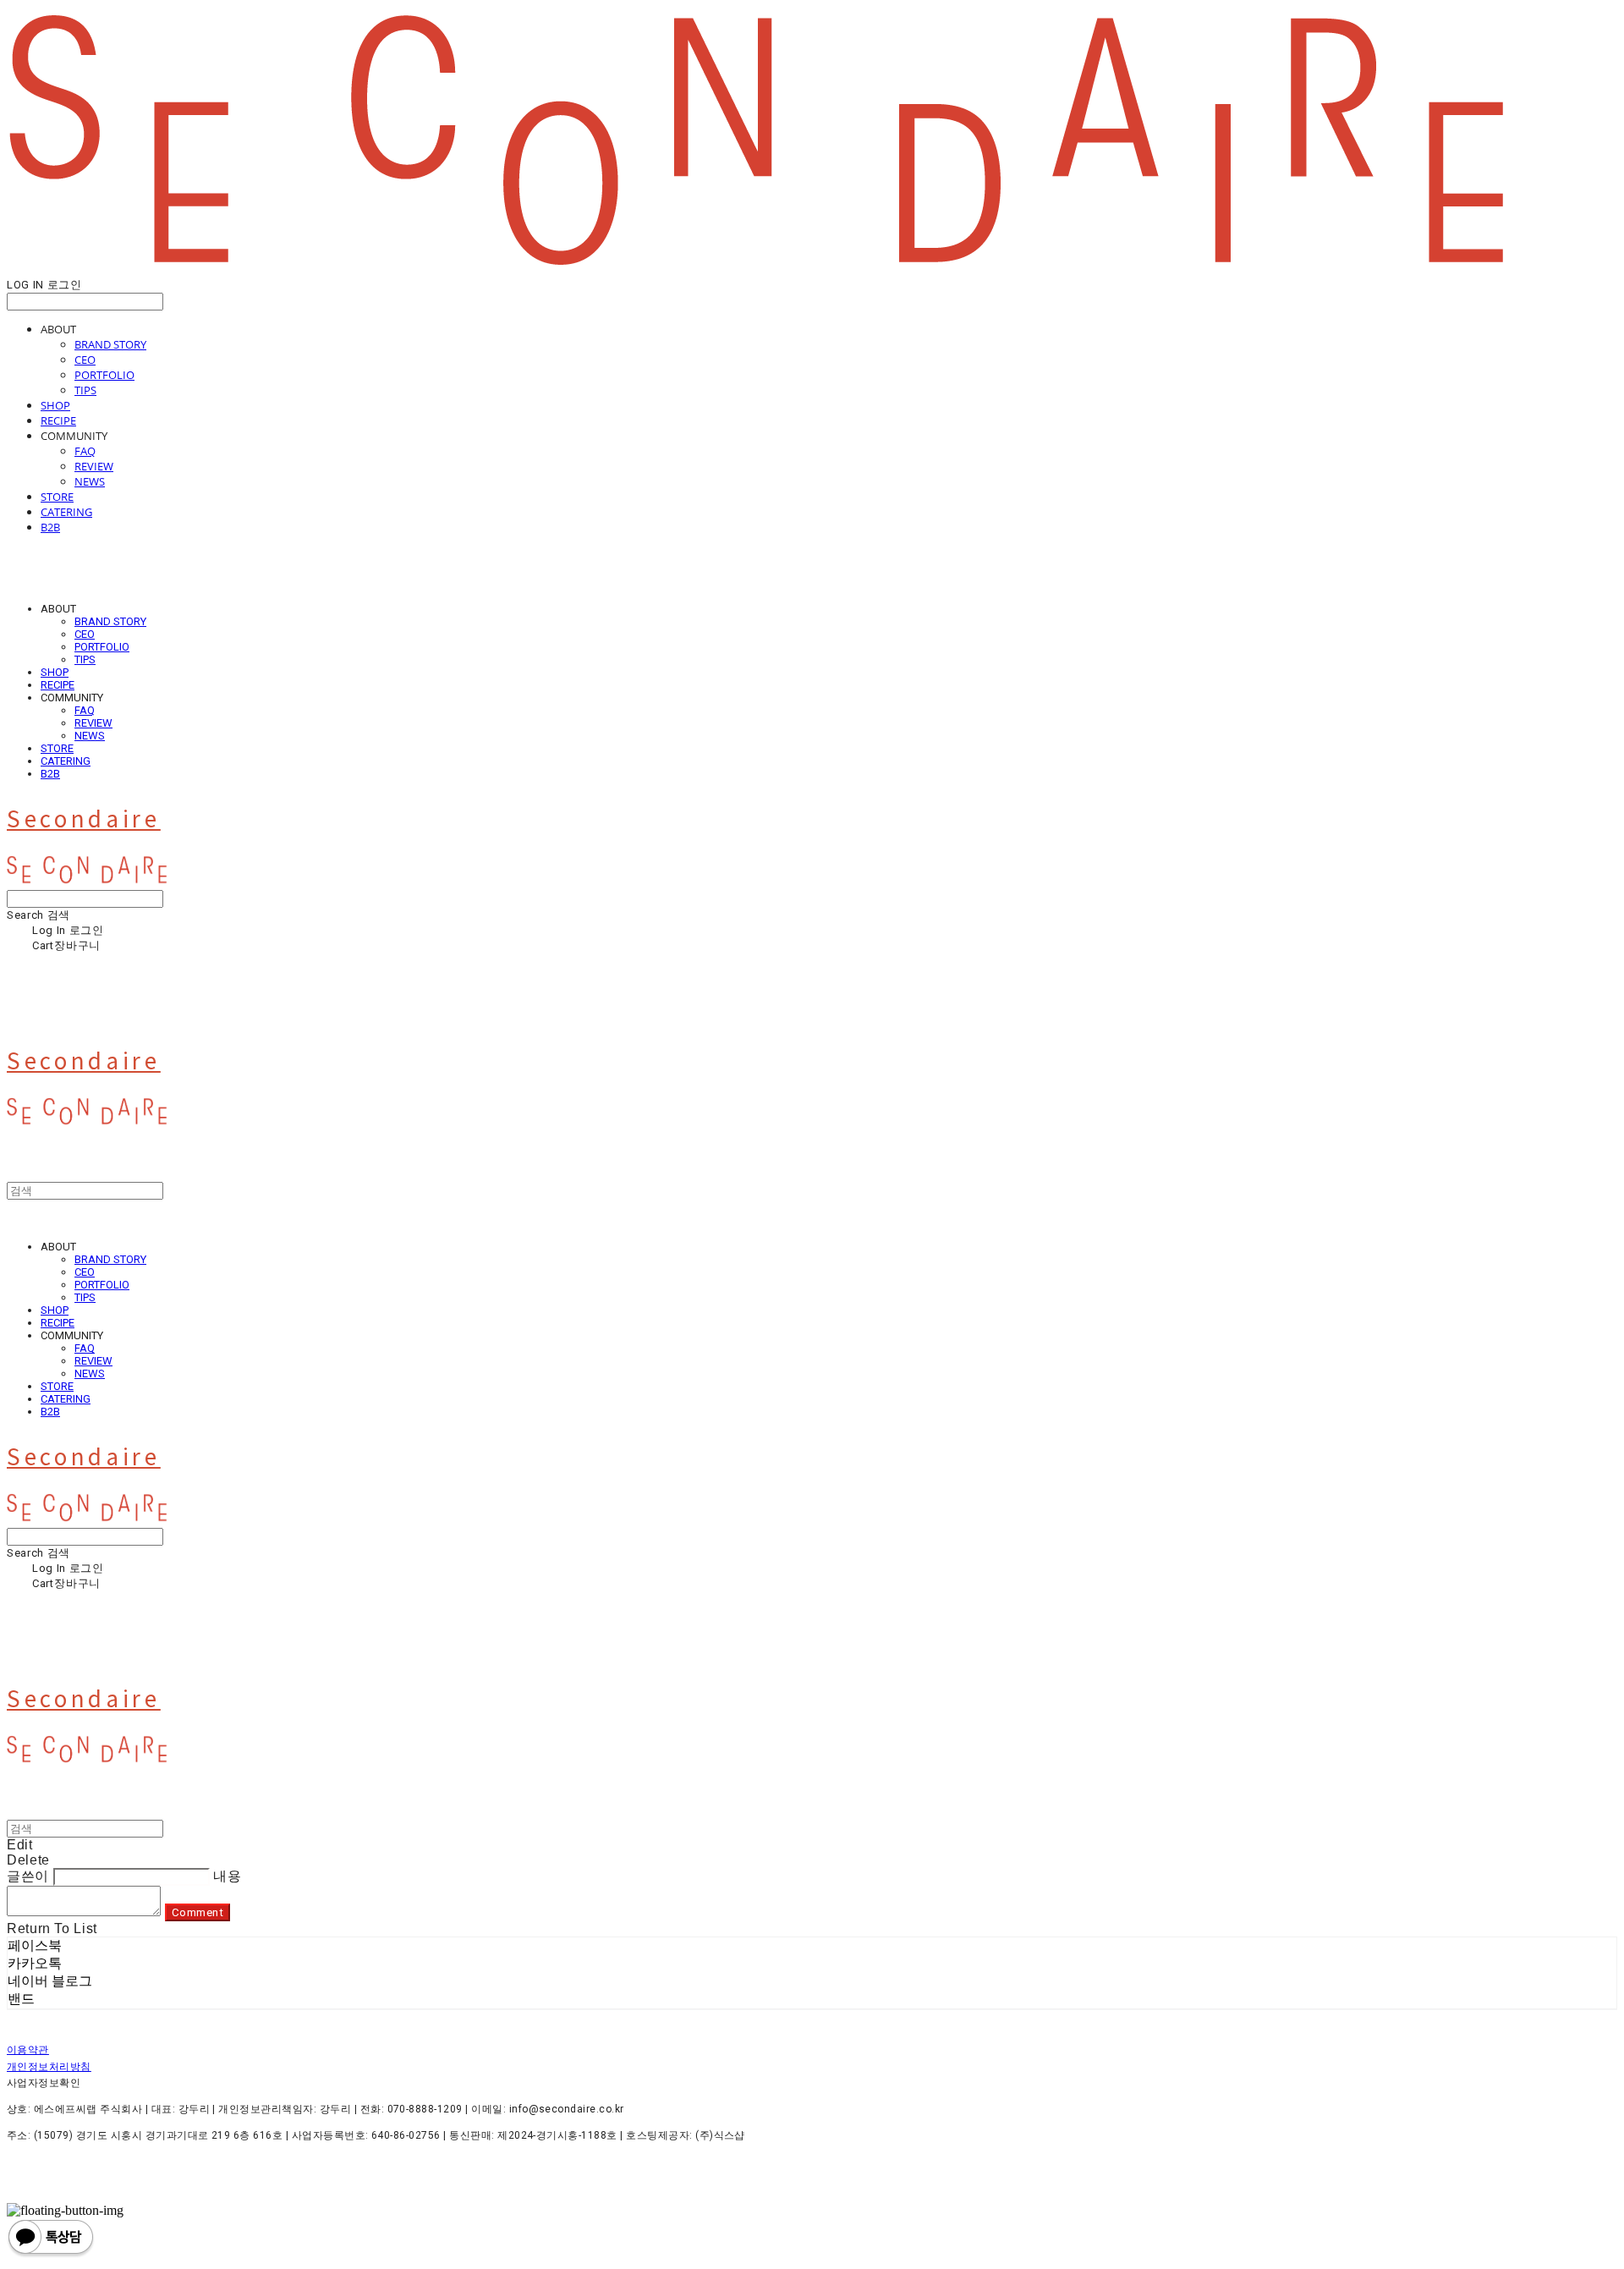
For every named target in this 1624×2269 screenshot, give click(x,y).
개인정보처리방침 (49, 2067)
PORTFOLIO (104, 375)
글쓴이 (28, 1876)
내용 (227, 1876)
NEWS (90, 481)
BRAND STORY (110, 344)
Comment (198, 1912)
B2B (50, 527)
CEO (85, 360)
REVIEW (94, 466)
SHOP (55, 405)
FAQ (85, 451)
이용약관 (28, 2050)
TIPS (85, 390)
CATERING (66, 512)
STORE (57, 497)
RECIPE (58, 420)
